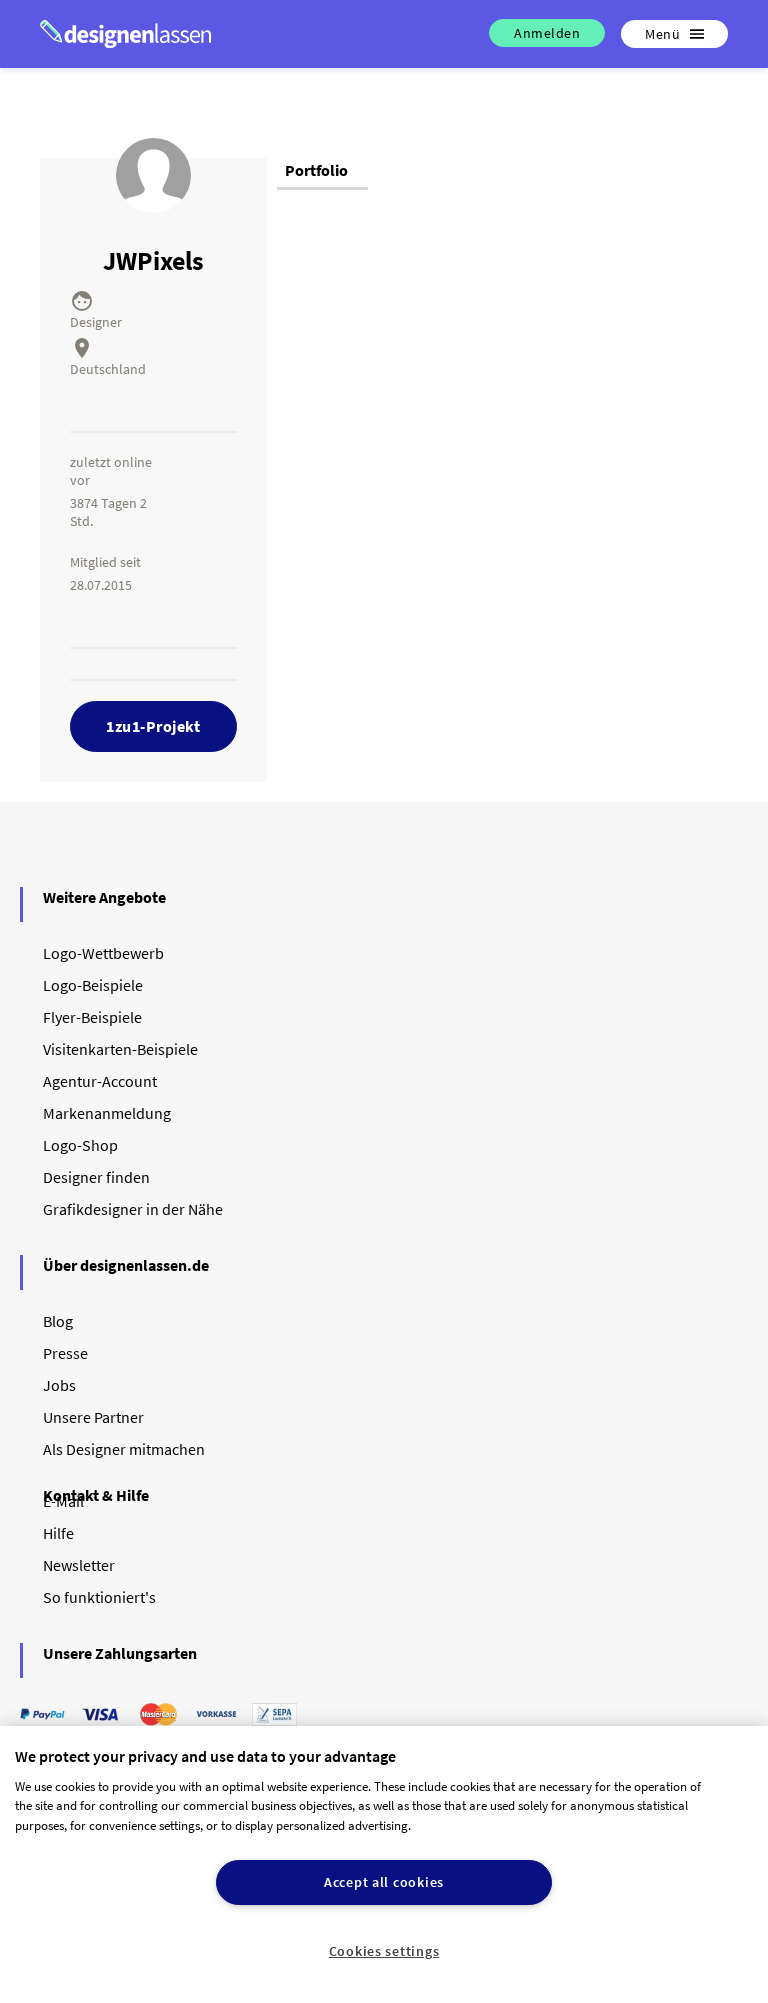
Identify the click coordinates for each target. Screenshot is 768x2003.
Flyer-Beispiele (92, 1017)
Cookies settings (384, 1951)
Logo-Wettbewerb (103, 953)
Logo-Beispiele (93, 985)
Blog (58, 1321)
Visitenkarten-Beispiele (120, 1049)
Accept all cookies (384, 1882)
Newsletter (79, 1565)
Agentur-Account (100, 1081)
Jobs (59, 1385)
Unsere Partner (93, 1417)
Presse (65, 1353)
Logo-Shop (80, 1145)
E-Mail (63, 1501)
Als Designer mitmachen (124, 1449)
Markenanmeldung (107, 1113)
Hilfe (58, 1533)
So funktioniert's (99, 1597)
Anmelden (547, 33)
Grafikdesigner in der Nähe (133, 1209)
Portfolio (316, 170)
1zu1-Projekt (153, 726)
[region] (384, 1864)
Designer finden (96, 1177)
